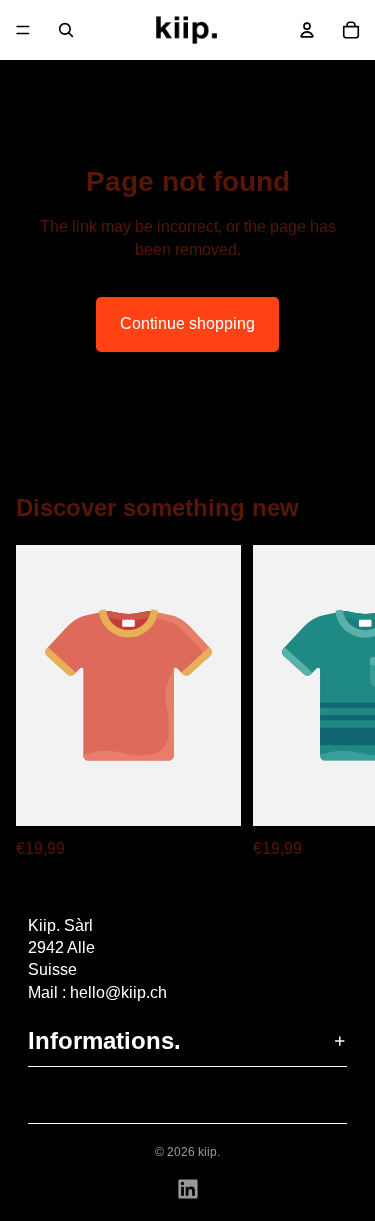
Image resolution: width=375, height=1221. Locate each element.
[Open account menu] (307, 30)
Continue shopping (187, 323)
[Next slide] (337, 703)
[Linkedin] (188, 1189)
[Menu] (23, 30)
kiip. (209, 1152)
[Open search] (66, 30)
